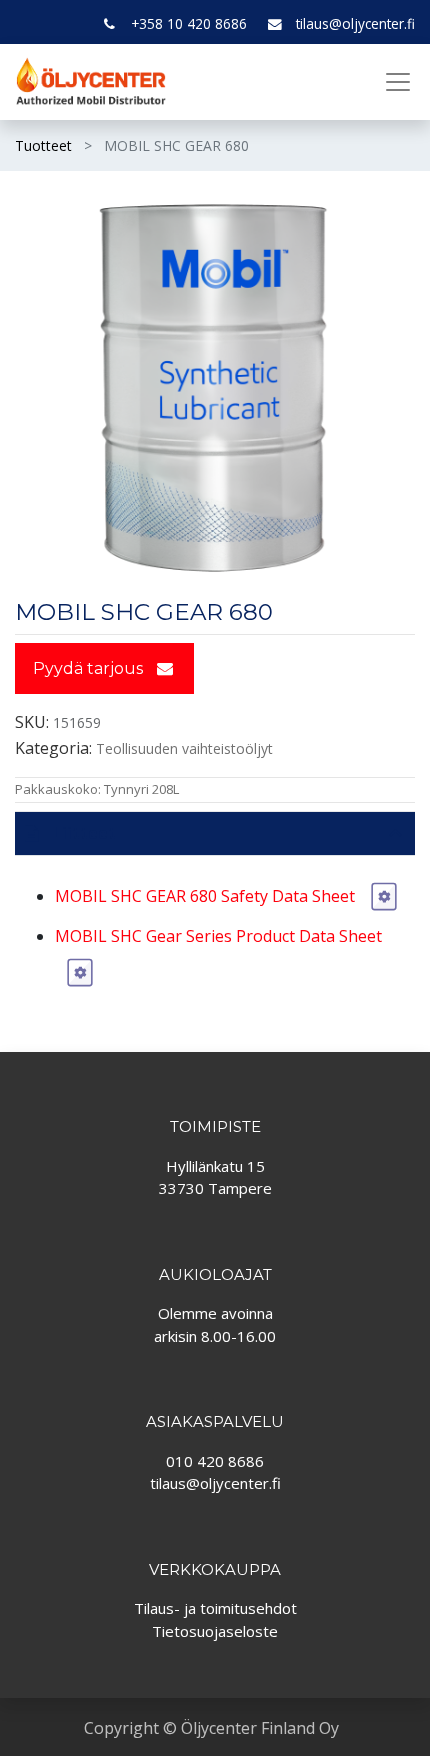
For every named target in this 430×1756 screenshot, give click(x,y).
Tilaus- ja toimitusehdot (215, 1608)
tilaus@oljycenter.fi (355, 23)
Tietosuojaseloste (215, 1631)
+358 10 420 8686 (189, 23)
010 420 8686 (215, 1461)
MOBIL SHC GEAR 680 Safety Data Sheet (207, 896)
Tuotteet (43, 145)
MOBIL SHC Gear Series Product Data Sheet (218, 936)
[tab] (215, 833)
